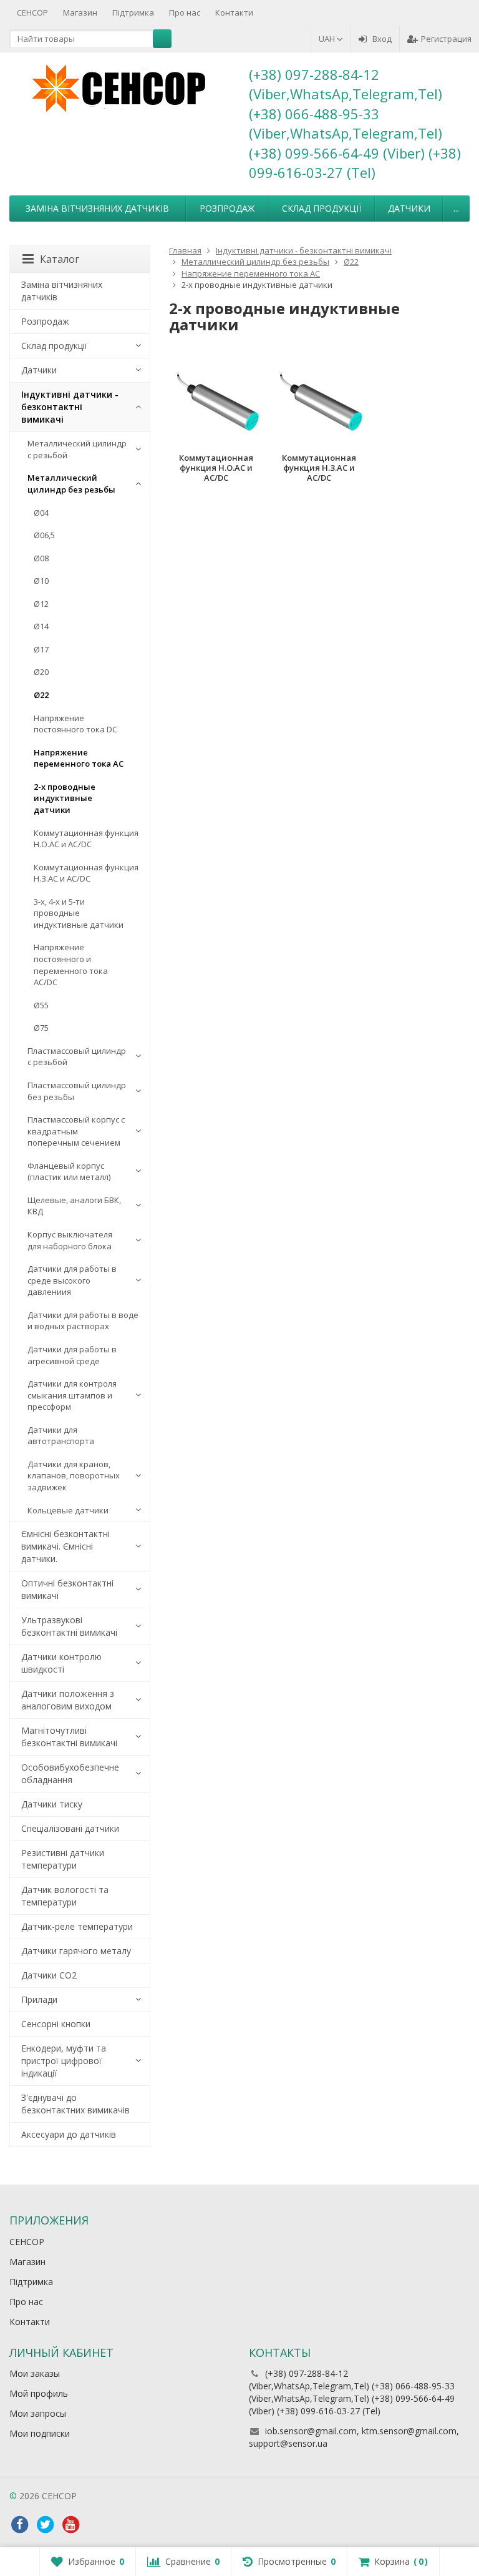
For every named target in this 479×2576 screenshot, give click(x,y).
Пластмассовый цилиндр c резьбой (77, 1057)
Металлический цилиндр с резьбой (77, 449)
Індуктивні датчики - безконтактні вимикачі (70, 407)
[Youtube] (70, 2525)
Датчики (409, 208)
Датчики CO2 (49, 1975)
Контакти (234, 12)
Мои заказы (35, 2373)
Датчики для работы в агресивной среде (72, 1355)
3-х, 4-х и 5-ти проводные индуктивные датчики (79, 913)
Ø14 (41, 626)
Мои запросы (38, 2413)
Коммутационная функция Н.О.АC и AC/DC (86, 839)
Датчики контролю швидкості (61, 1663)
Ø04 (41, 513)
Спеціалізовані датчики (70, 1828)
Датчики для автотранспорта (61, 1436)
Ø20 (41, 672)
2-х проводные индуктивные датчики (65, 798)
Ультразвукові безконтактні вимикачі (69, 1626)
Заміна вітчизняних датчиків (97, 208)
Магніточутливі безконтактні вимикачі (69, 1737)
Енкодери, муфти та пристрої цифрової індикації (64, 2061)
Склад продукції (322, 208)
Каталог (60, 259)
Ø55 (41, 1005)
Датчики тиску (52, 1804)
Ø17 (41, 649)
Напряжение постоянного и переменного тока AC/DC (71, 965)
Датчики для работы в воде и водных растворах (83, 1321)
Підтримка (133, 12)
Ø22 (41, 695)
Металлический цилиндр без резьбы (71, 484)
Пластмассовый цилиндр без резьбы (77, 1091)
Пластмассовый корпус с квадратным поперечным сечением (76, 1131)
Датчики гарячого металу (76, 1951)
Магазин (80, 12)
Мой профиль (39, 2393)
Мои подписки (40, 2433)
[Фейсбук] (19, 2525)
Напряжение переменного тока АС (79, 758)
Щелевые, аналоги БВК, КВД (74, 1206)
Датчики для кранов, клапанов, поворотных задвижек (74, 1476)
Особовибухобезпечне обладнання (70, 1773)
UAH (328, 39)
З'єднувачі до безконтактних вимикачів (75, 2104)
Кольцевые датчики (68, 1510)
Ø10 (41, 581)
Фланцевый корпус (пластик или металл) (69, 1172)
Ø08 (41, 558)
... (456, 208)
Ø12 (41, 604)
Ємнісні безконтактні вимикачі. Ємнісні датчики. (65, 1546)
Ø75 (41, 1028)
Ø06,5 (44, 535)
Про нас (185, 12)
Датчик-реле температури (77, 1926)
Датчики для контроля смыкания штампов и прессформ (72, 1395)
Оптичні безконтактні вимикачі (67, 1589)
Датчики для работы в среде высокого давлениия (72, 1280)
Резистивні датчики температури (63, 1859)
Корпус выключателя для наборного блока (70, 1240)
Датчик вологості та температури (65, 1896)
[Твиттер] (45, 2525)
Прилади (39, 1999)
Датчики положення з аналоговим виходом (68, 1700)
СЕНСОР (32, 12)
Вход (382, 39)
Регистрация (446, 39)
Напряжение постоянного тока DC (75, 724)
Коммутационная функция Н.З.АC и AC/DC (86, 873)
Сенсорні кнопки (56, 2024)
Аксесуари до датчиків (69, 2134)
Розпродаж (227, 208)
